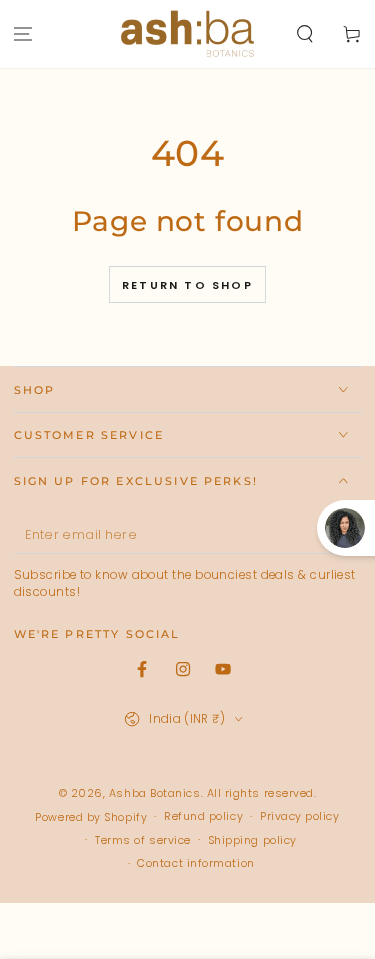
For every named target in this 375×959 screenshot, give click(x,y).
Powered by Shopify (91, 817)
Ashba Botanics (155, 793)
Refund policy (203, 816)
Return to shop (187, 285)
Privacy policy (300, 816)
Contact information (195, 863)
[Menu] (23, 34)
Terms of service (143, 840)
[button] (304, 34)
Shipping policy (252, 840)
